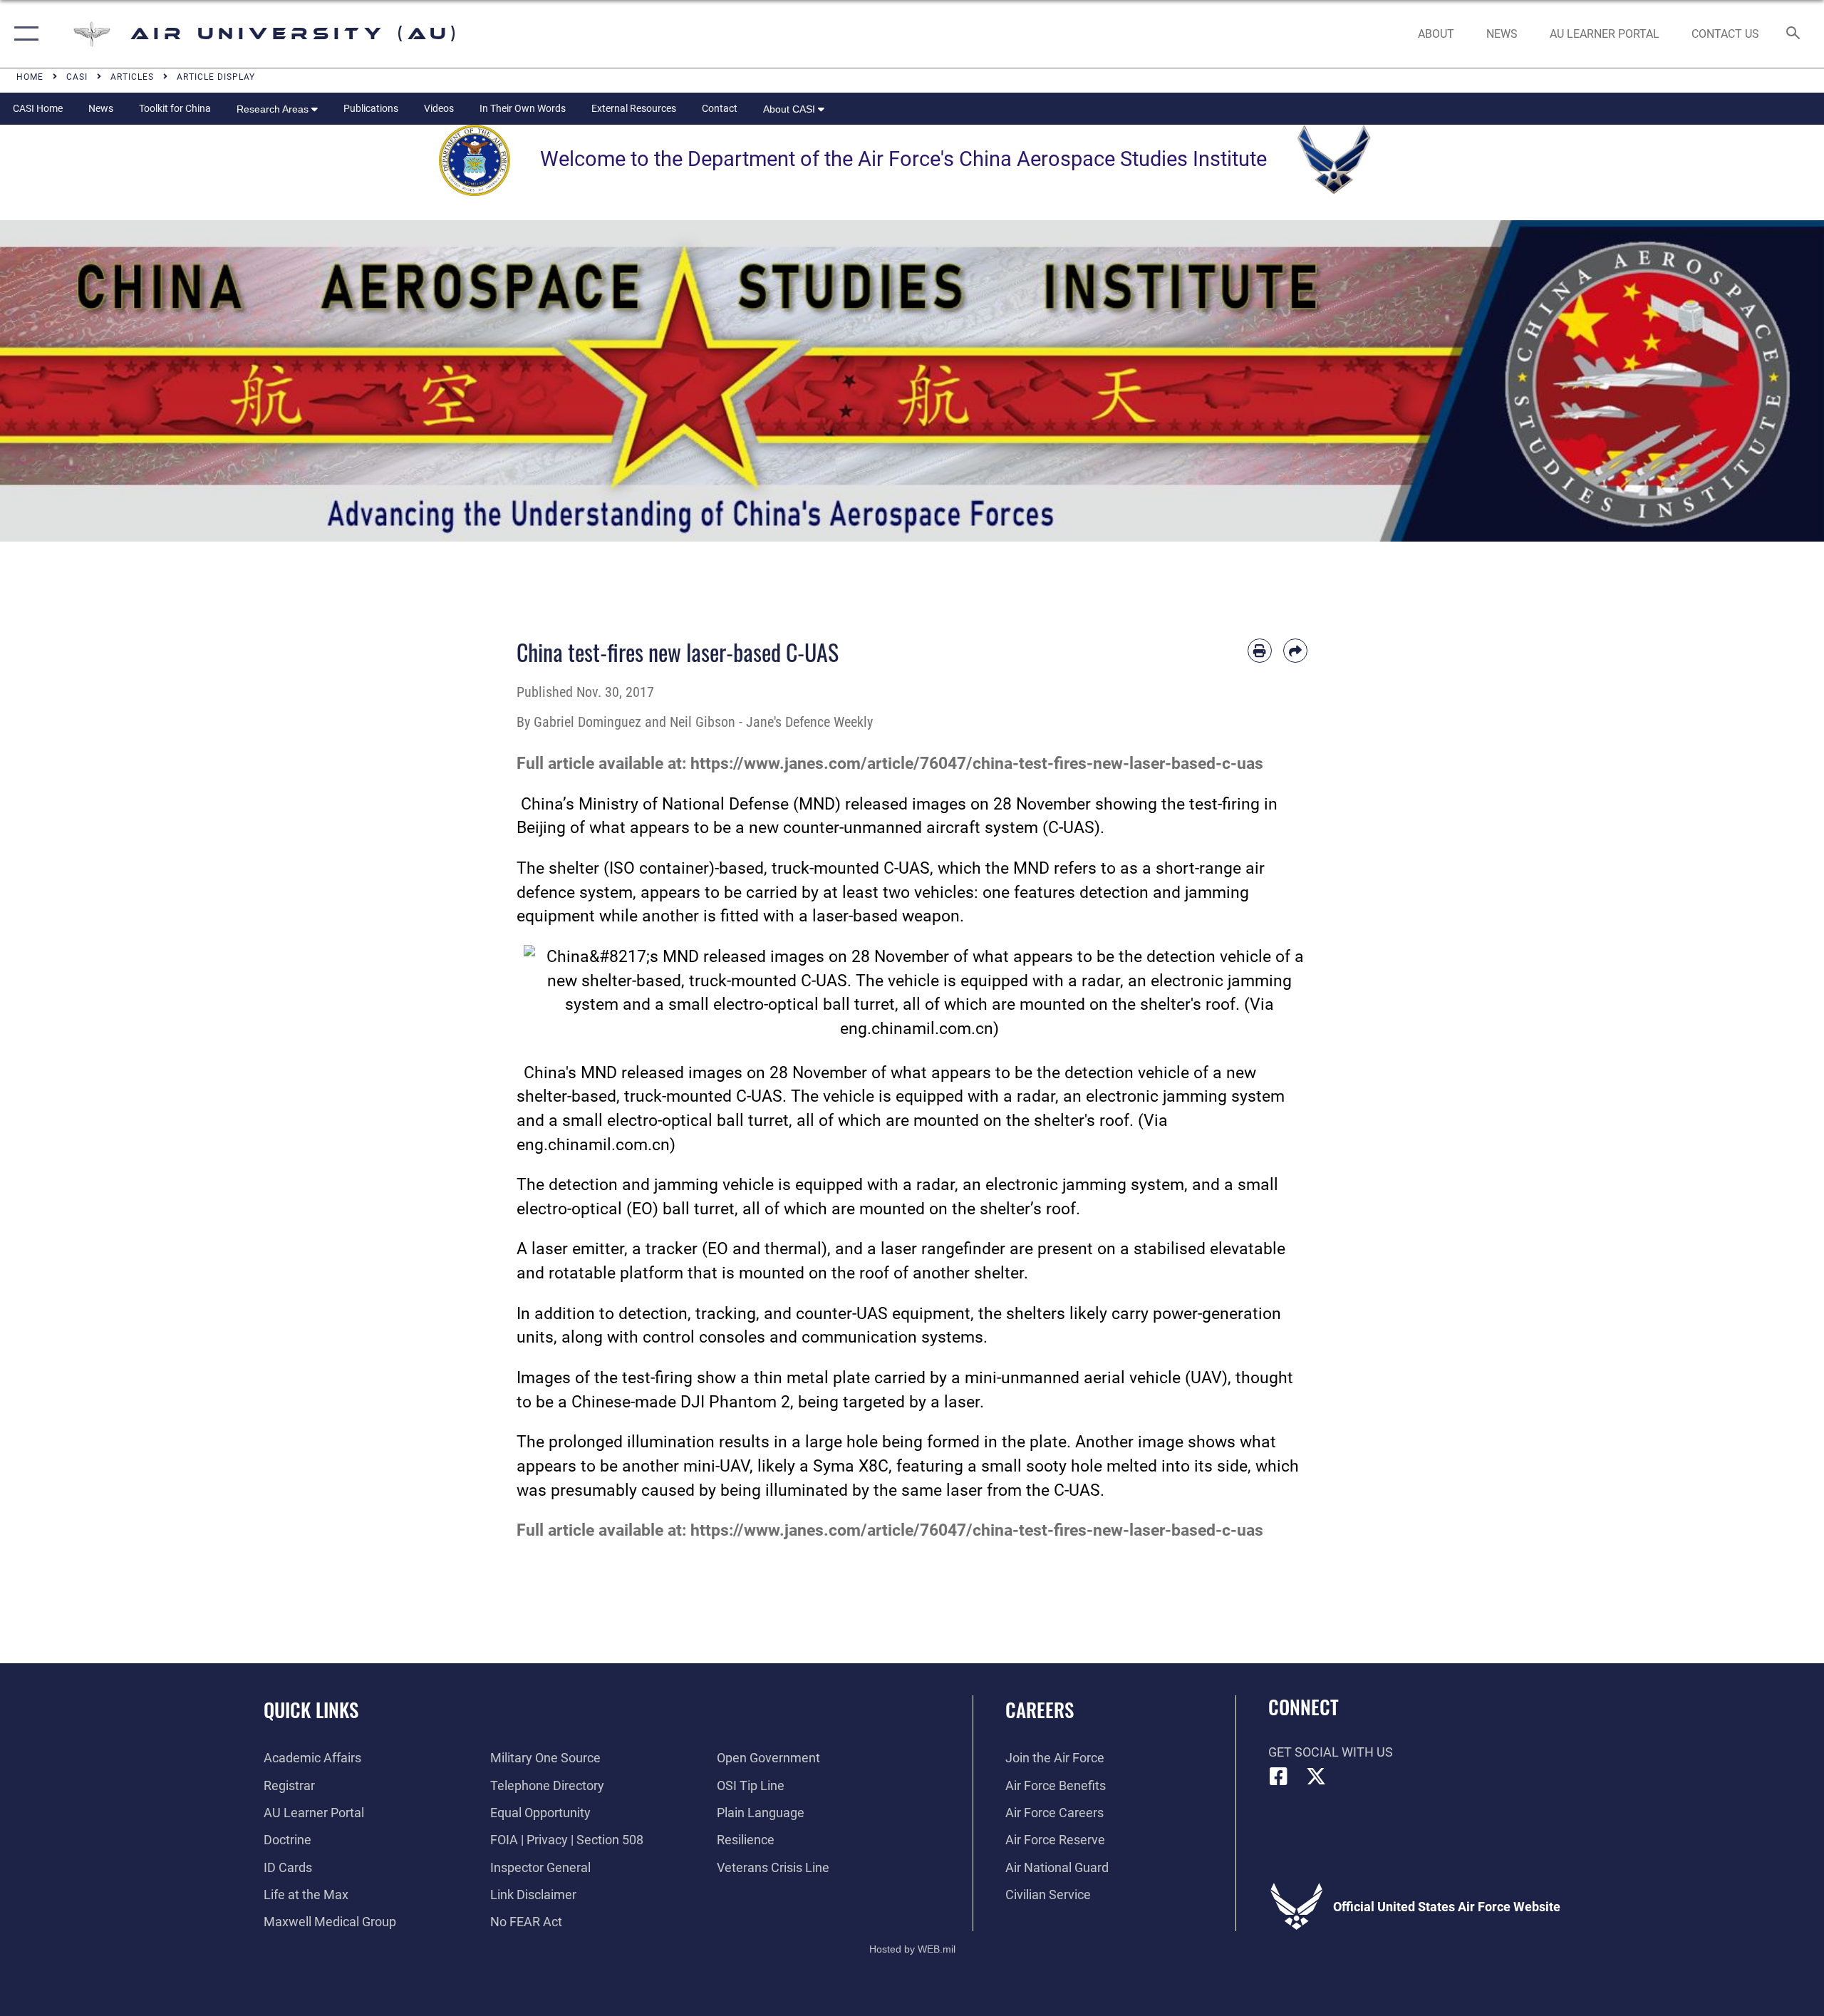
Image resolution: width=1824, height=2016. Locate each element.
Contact (720, 108)
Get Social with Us (1331, 1752)
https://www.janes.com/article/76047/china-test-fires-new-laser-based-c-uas (977, 764)
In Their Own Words (523, 108)
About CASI (791, 109)
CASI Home (38, 108)
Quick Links (311, 1710)
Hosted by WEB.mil (912, 1949)
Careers (1040, 1710)
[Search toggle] (1794, 34)
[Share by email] (1295, 651)
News (101, 108)
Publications (371, 108)
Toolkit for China (175, 108)
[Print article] (1260, 651)
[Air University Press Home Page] (912, 380)
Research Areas (274, 109)
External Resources (634, 108)
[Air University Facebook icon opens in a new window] (1279, 1777)
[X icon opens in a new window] (1316, 1777)
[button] (23, 34)
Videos (439, 108)
